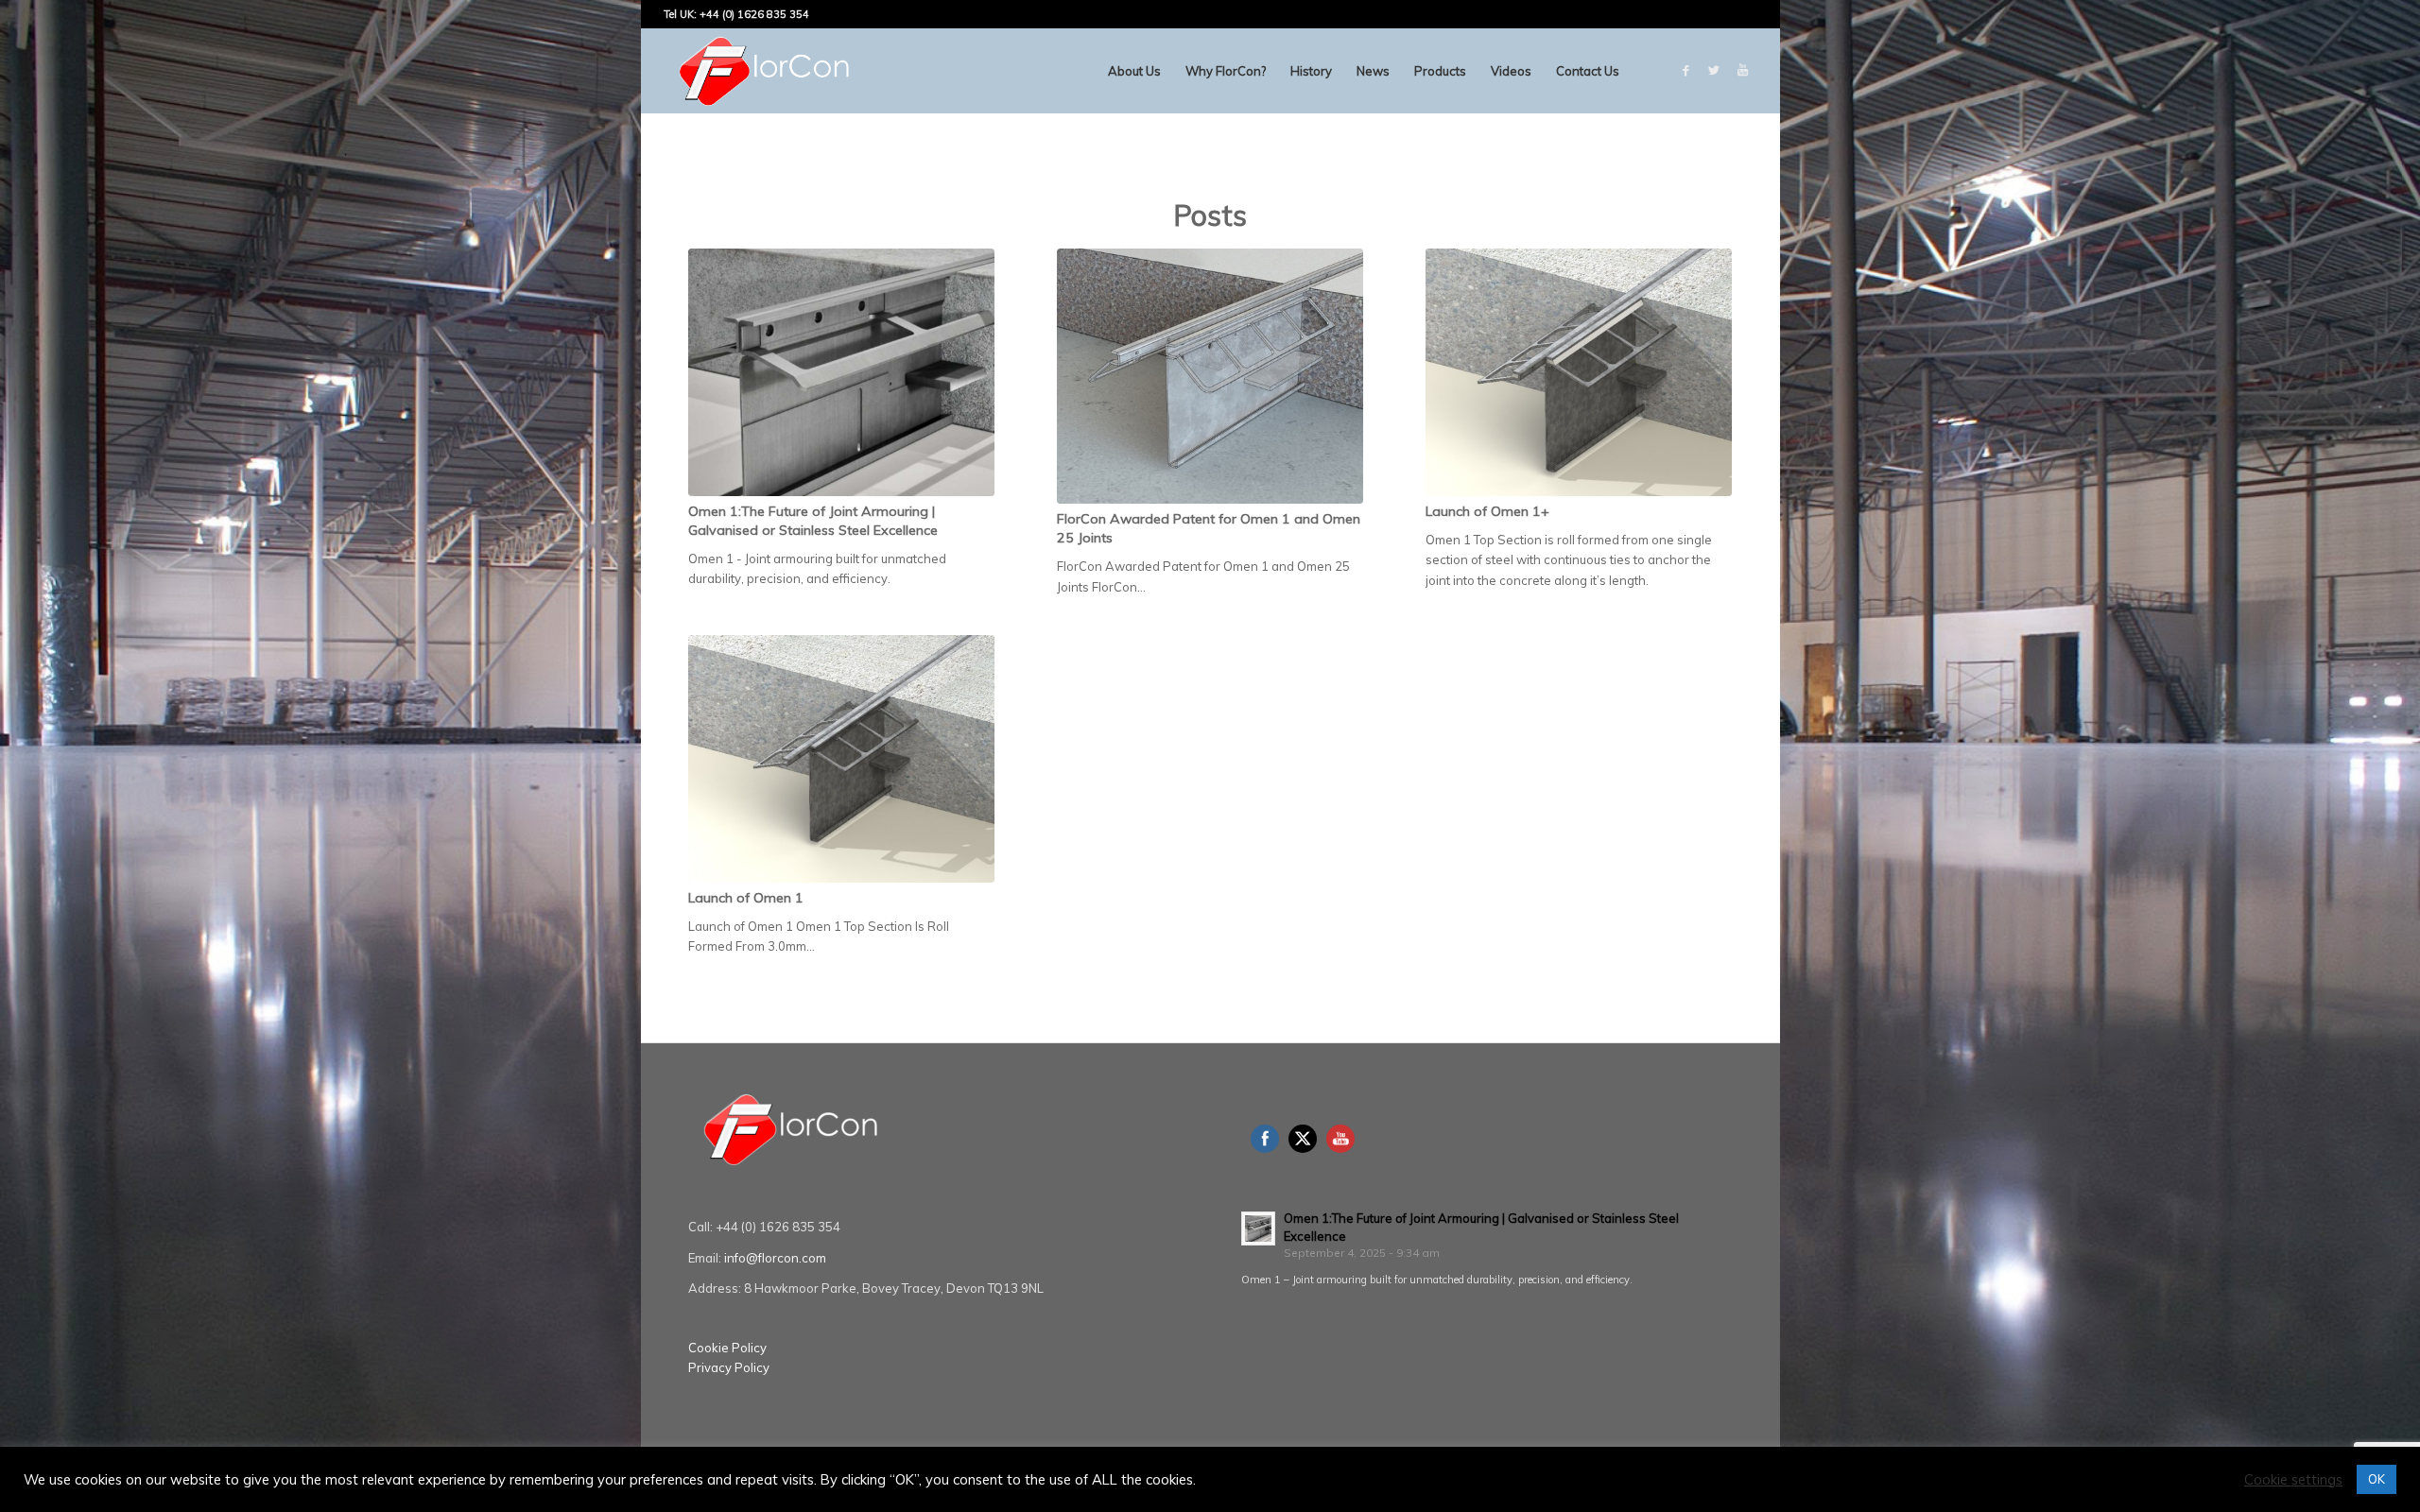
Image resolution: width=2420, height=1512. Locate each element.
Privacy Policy (729, 1367)
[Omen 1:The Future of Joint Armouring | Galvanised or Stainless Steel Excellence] (841, 372)
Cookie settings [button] (2293, 1480)
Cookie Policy (727, 1348)
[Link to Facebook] (1685, 70)
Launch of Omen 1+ (1487, 511)
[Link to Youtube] (1742, 70)
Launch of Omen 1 (746, 898)
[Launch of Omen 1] (841, 759)
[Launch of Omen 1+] (1579, 372)
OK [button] (2377, 1479)
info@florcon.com (775, 1258)
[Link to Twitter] (1714, 70)
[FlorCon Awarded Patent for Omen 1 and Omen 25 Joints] (1210, 376)
